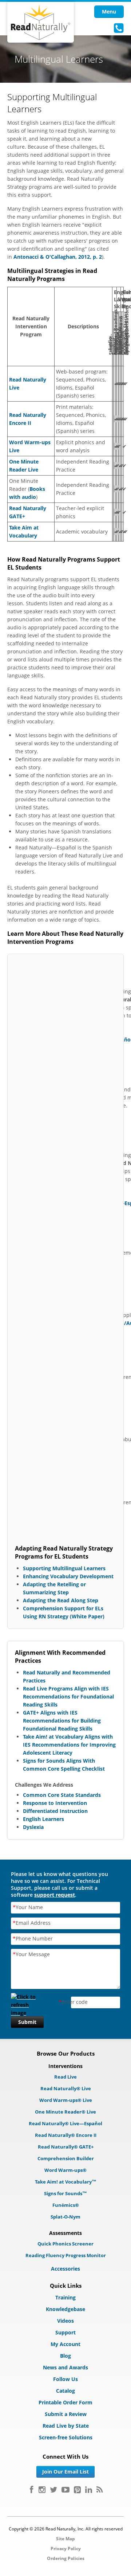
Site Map (65, 2539)
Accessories (65, 2269)
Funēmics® (66, 2205)
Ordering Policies (66, 2558)
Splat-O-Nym (65, 2217)
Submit (27, 2022)
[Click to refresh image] (27, 2003)
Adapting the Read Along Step (61, 1600)
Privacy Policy (66, 2548)
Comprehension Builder (66, 2158)
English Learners (43, 1819)
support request (55, 1895)
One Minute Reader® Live (65, 2112)
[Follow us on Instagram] (42, 2490)
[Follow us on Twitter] (53, 2490)
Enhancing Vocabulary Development (68, 1576)
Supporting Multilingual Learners (64, 1568)
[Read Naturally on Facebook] (31, 2490)
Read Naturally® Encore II (66, 2135)
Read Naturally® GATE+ (66, 2147)
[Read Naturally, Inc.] (41, 22)
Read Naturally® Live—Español (65, 2123)
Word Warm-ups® (65, 2170)
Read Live (65, 2077)
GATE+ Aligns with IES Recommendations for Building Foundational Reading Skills (62, 1721)
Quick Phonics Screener (65, 2244)
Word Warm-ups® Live (66, 2100)
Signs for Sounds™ (65, 2193)
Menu (109, 11)
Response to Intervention (55, 1803)
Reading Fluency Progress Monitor (66, 2255)
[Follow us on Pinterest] (77, 2490)
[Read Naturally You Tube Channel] (65, 2490)
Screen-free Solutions (66, 2437)
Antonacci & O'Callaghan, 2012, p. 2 (58, 257)
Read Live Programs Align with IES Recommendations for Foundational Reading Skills (68, 1697)
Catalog (65, 2391)
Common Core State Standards (62, 1795)
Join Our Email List (65, 2472)
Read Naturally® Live (66, 2088)
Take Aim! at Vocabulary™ (66, 2182)
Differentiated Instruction (55, 1811)
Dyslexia (33, 1827)
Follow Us (65, 2379)
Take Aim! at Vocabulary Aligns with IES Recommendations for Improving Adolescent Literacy (69, 1745)
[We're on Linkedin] (89, 2490)
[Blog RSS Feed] (100, 2490)
